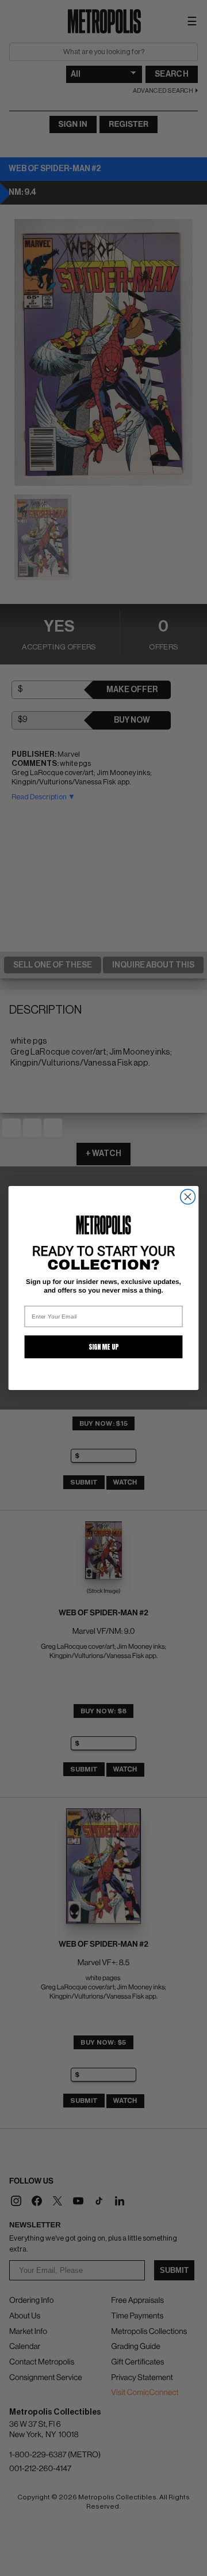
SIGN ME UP (103, 1347)
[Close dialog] (188, 1197)
